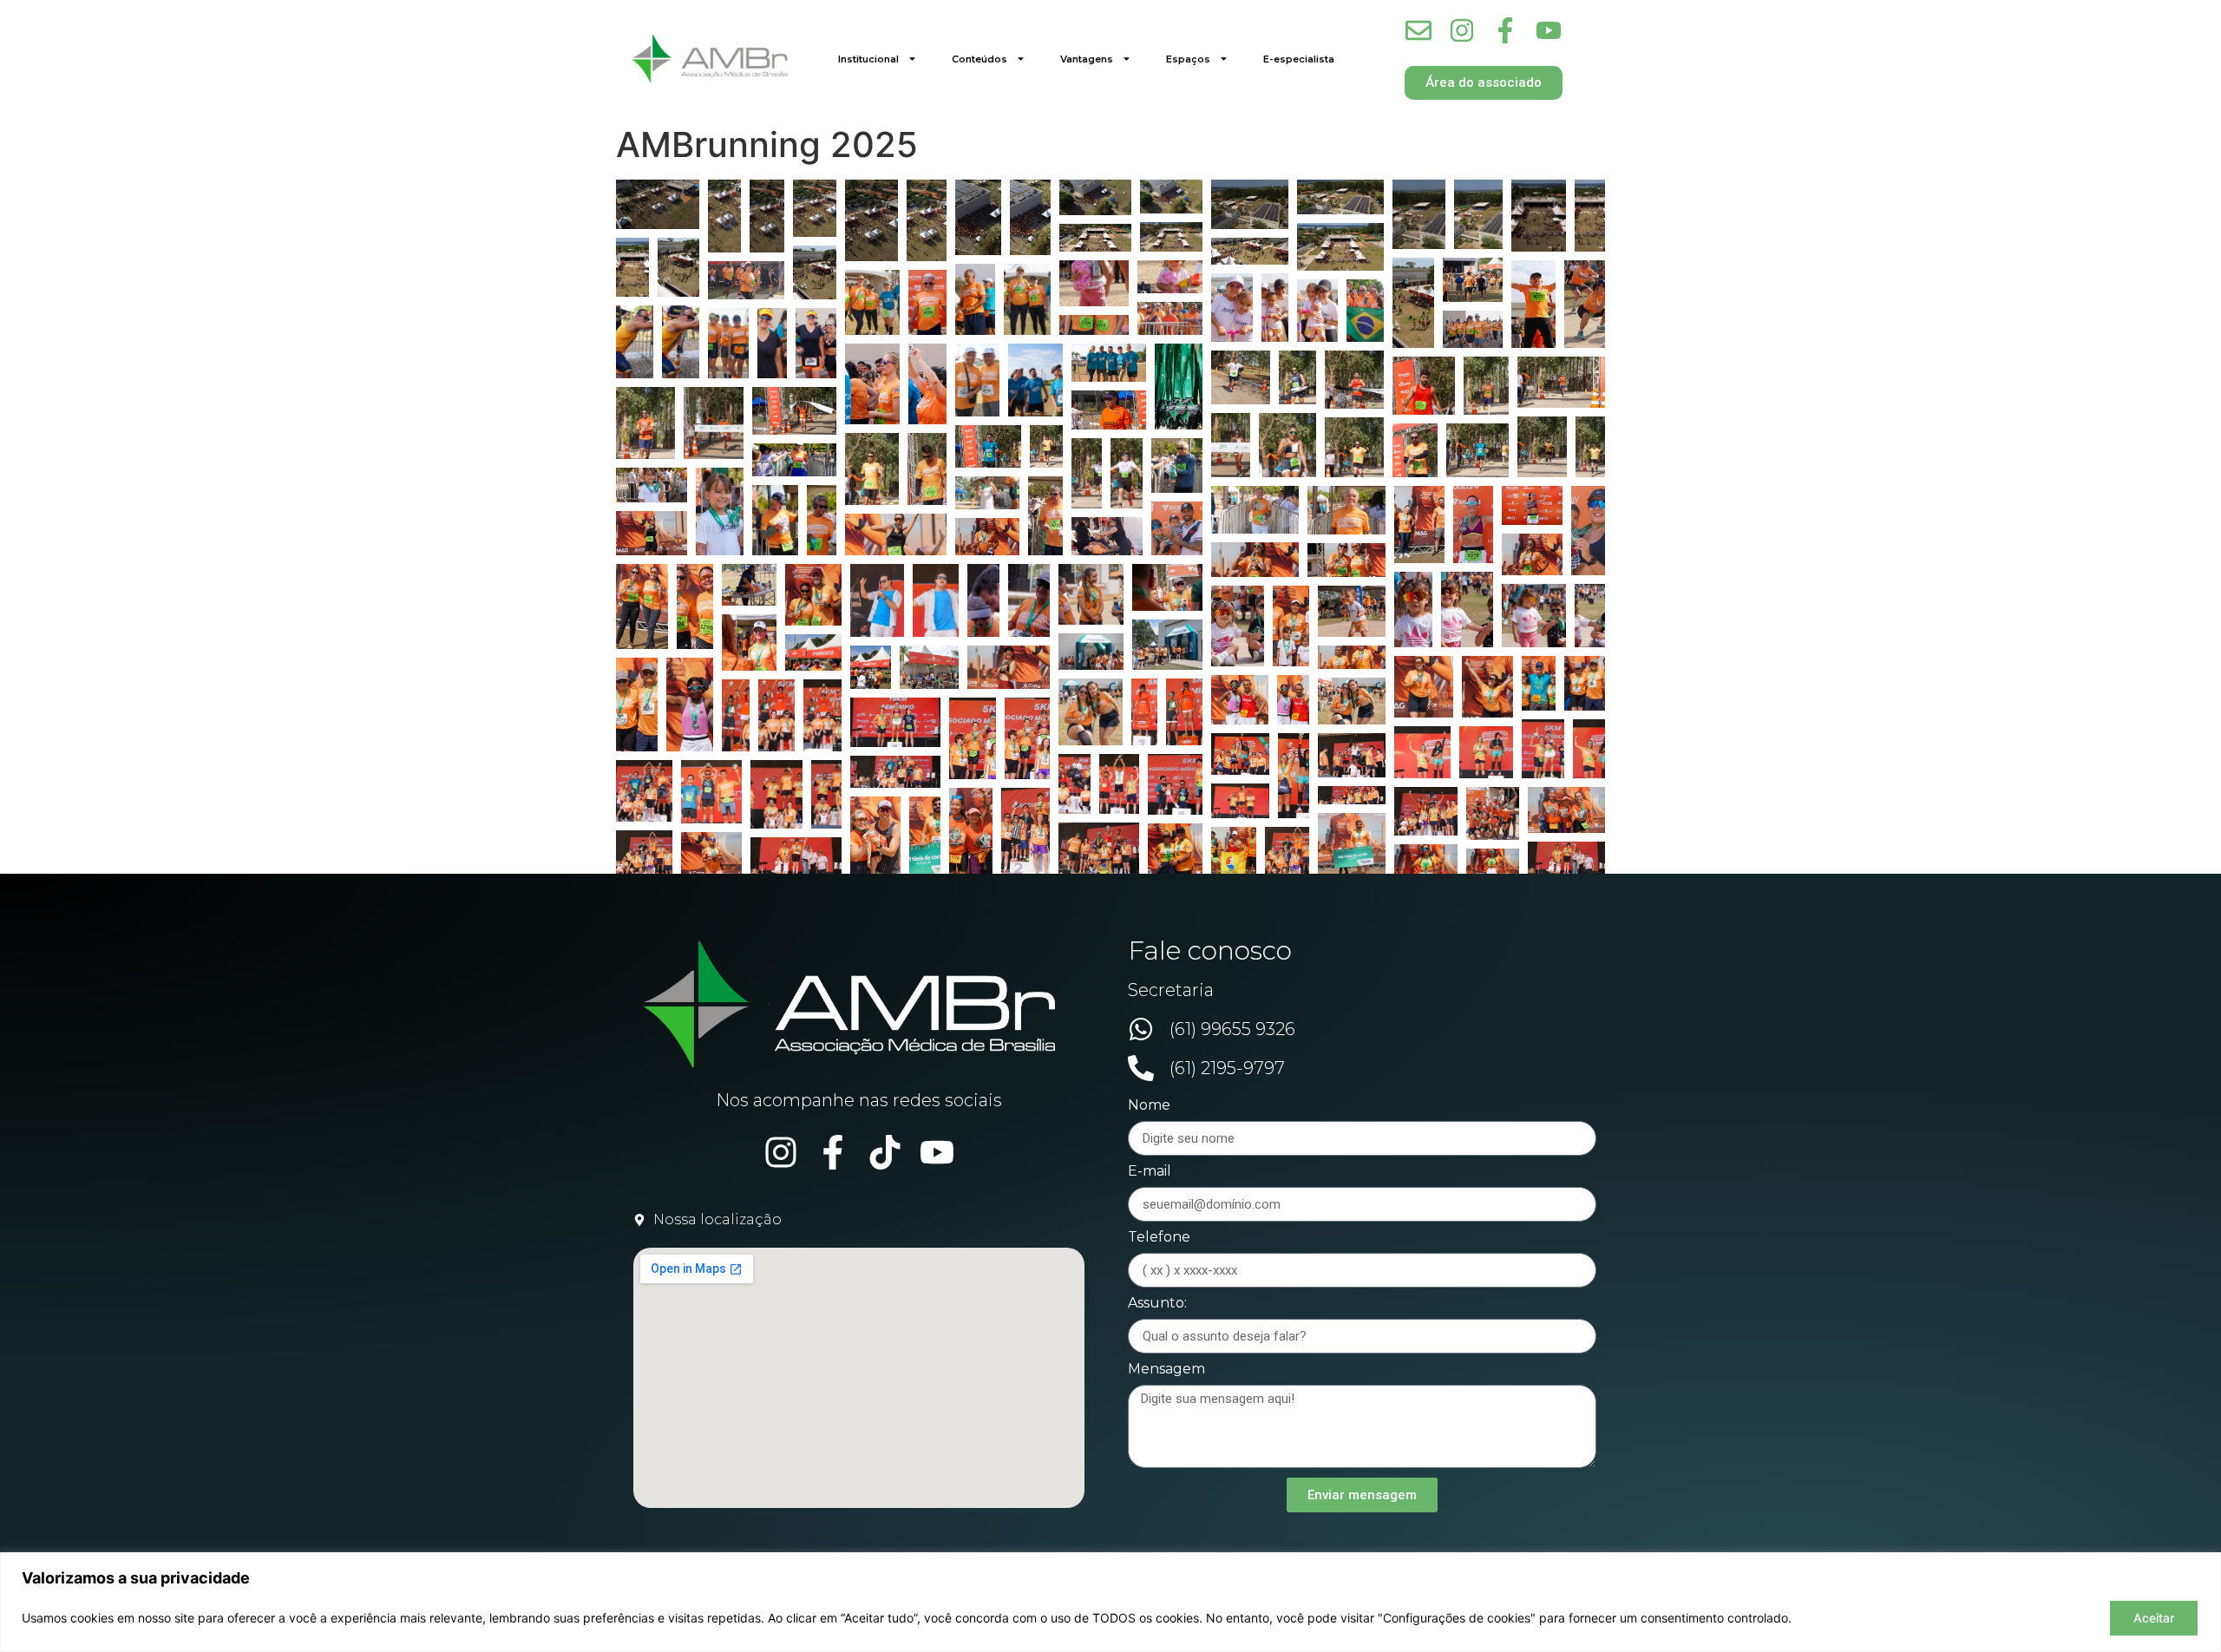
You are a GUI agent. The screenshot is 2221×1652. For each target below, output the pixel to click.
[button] (658, 204)
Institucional (868, 59)
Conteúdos (979, 59)
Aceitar (2154, 1618)
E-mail (1150, 1172)
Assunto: (1157, 1304)
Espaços (1188, 59)
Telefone (1159, 1238)
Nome (1149, 1106)
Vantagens (1087, 59)
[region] (1110, 1602)
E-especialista (1299, 59)
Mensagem (1166, 1370)
